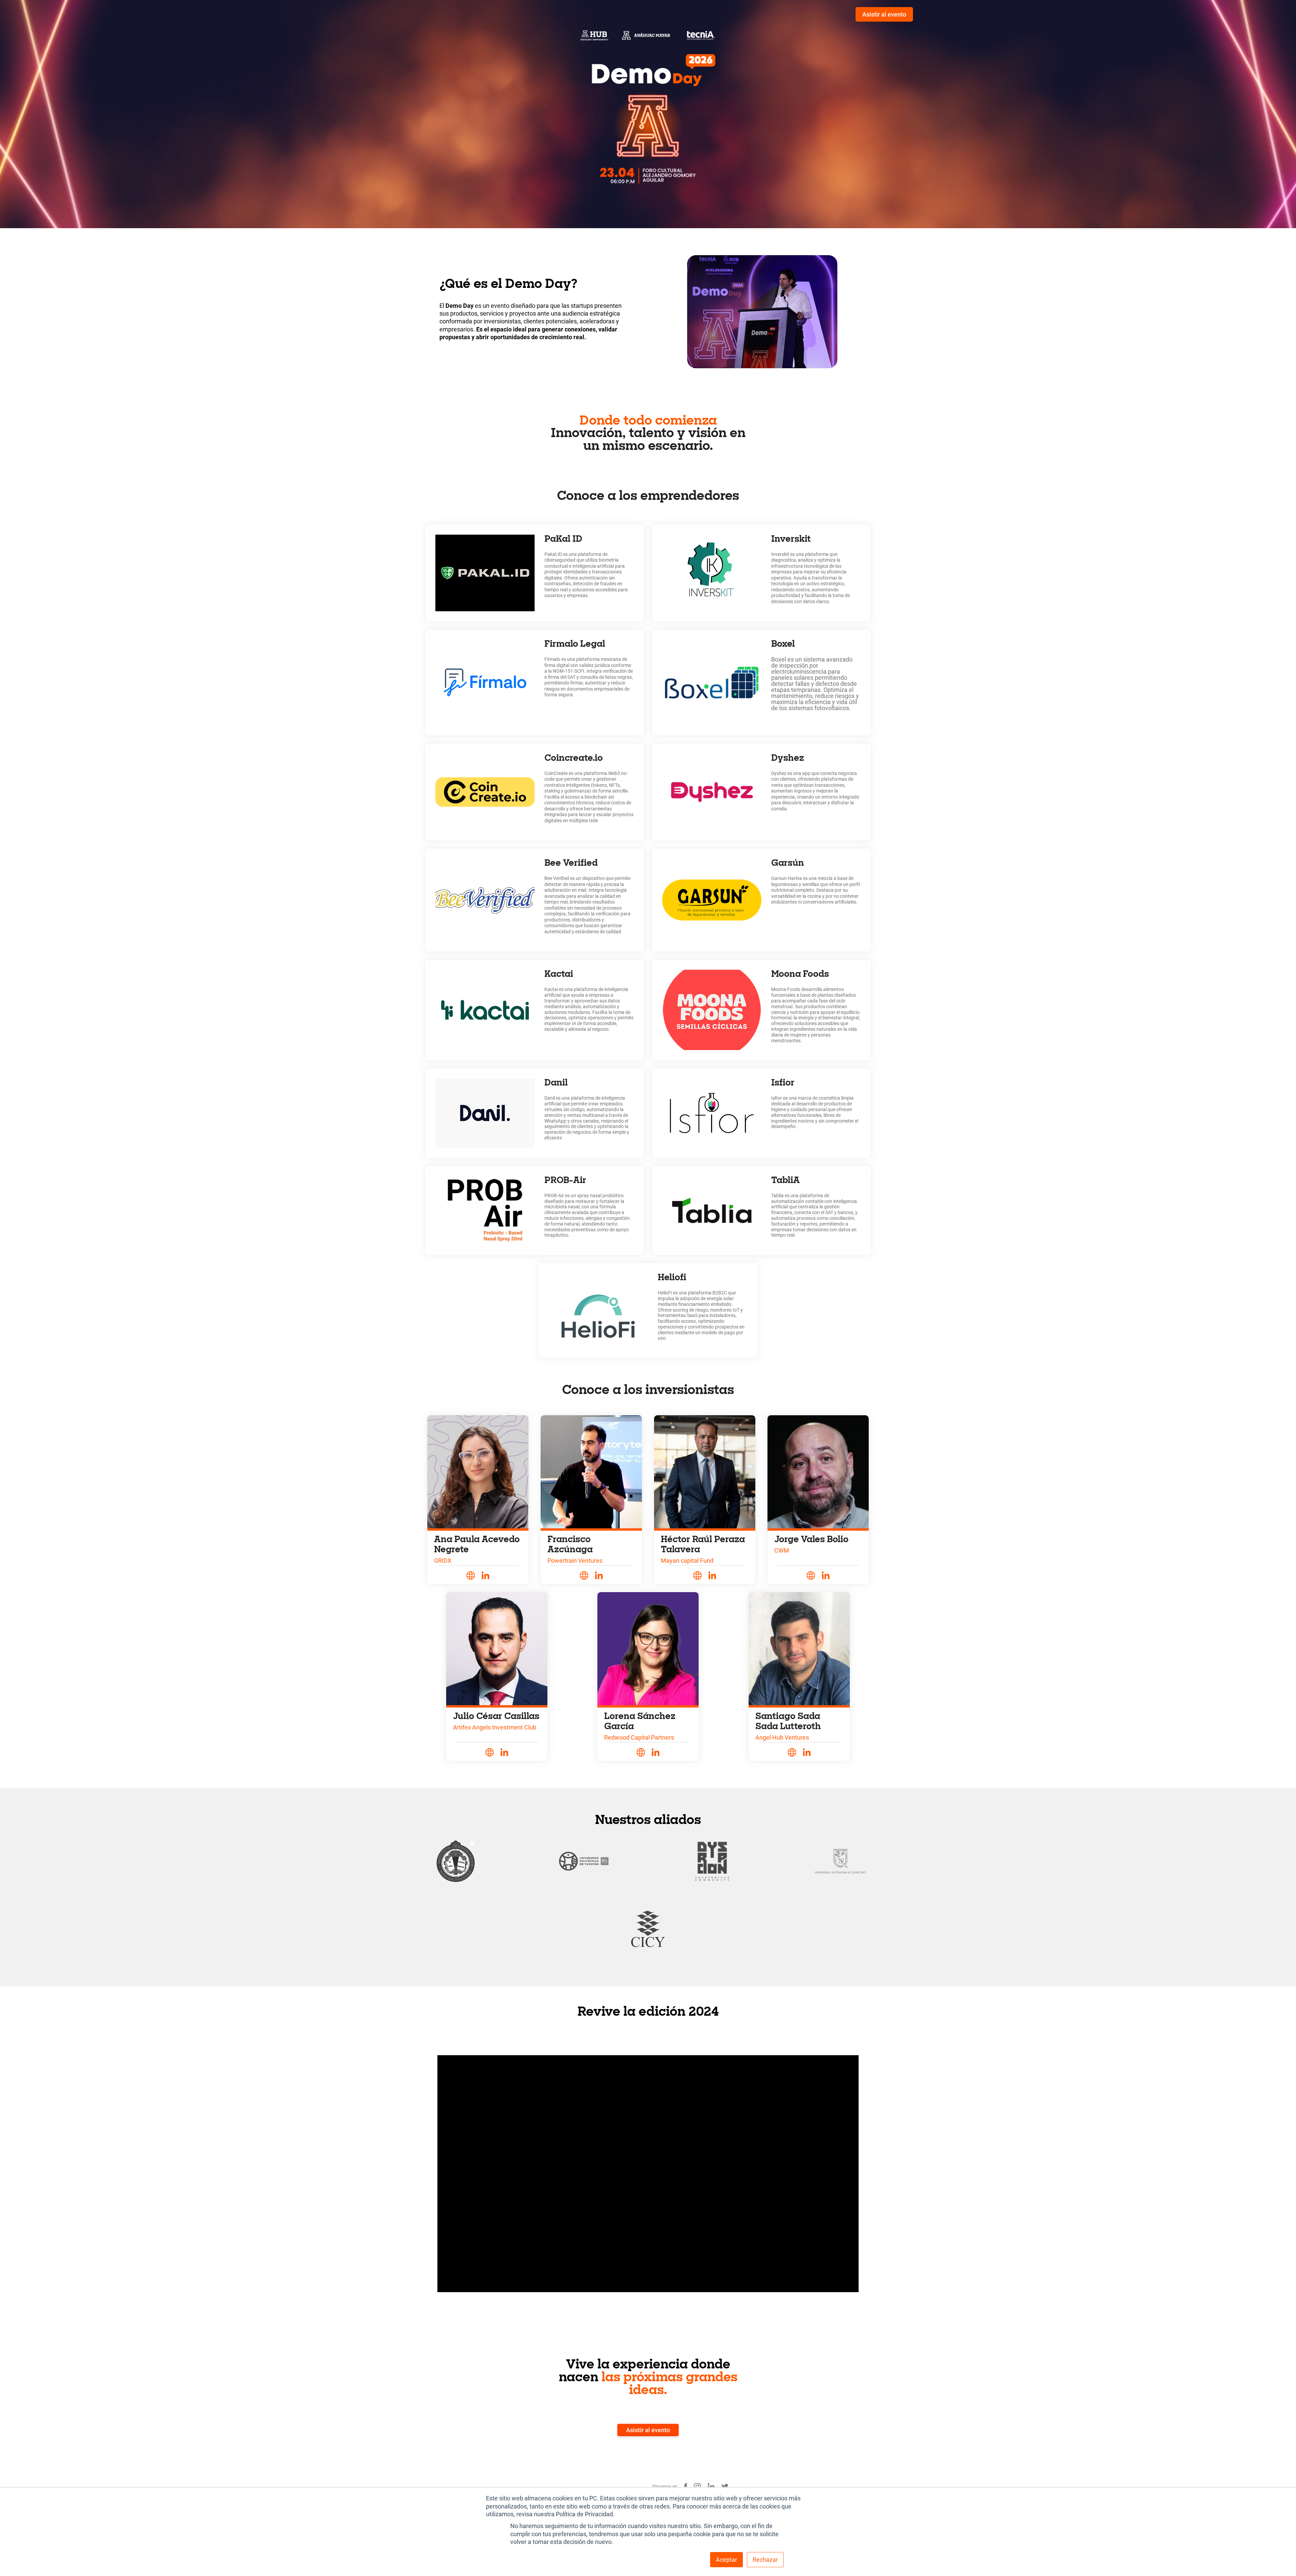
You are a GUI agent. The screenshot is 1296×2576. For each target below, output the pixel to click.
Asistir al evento (884, 14)
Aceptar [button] (726, 2560)
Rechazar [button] (765, 2560)
